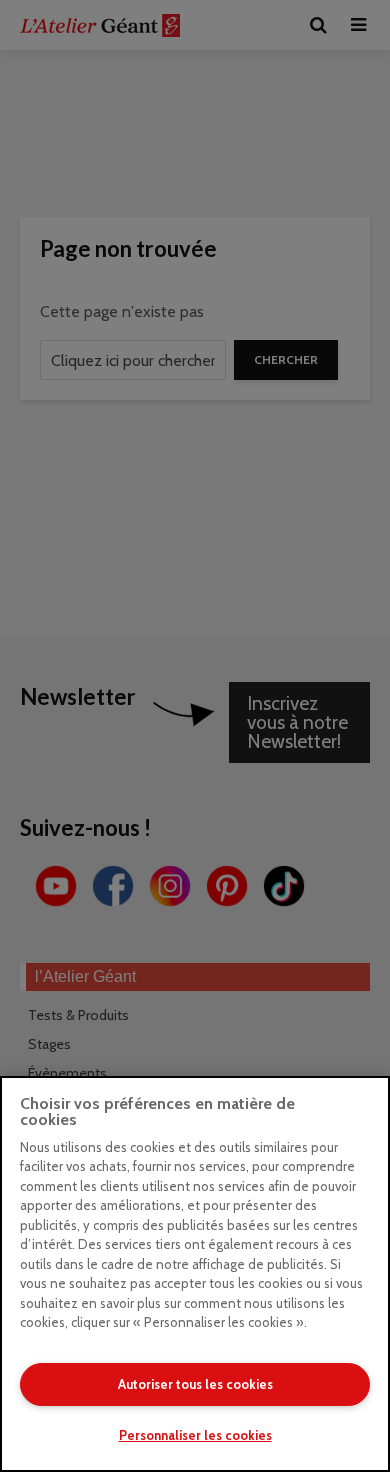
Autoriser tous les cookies (195, 1384)
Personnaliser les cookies (195, 1435)
